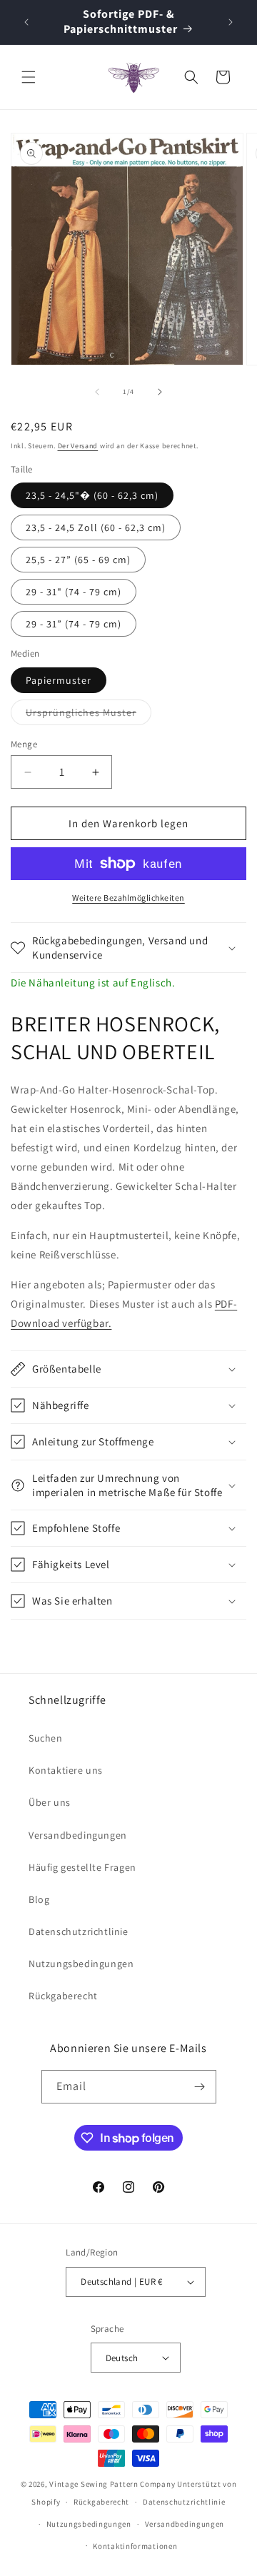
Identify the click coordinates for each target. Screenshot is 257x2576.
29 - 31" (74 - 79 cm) (74, 592)
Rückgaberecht (63, 1996)
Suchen (46, 1738)
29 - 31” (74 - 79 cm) (74, 624)
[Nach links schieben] (97, 392)
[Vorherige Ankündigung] (26, 22)
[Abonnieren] (200, 2087)
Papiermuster (59, 680)
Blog (39, 1899)
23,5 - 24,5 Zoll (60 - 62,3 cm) (96, 527)
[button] (29, 77)
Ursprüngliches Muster (89, 715)
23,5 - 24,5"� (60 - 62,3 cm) (92, 495)
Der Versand (78, 446)
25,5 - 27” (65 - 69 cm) (78, 560)
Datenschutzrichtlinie (79, 1931)
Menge (24, 744)
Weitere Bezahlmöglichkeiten (128, 898)
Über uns (50, 1802)
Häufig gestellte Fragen (82, 1867)
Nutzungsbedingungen (81, 1964)
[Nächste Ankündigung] (231, 22)
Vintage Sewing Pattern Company (112, 2484)
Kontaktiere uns (66, 1770)
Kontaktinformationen (135, 2546)
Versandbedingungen (78, 1835)
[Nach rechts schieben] (160, 392)
